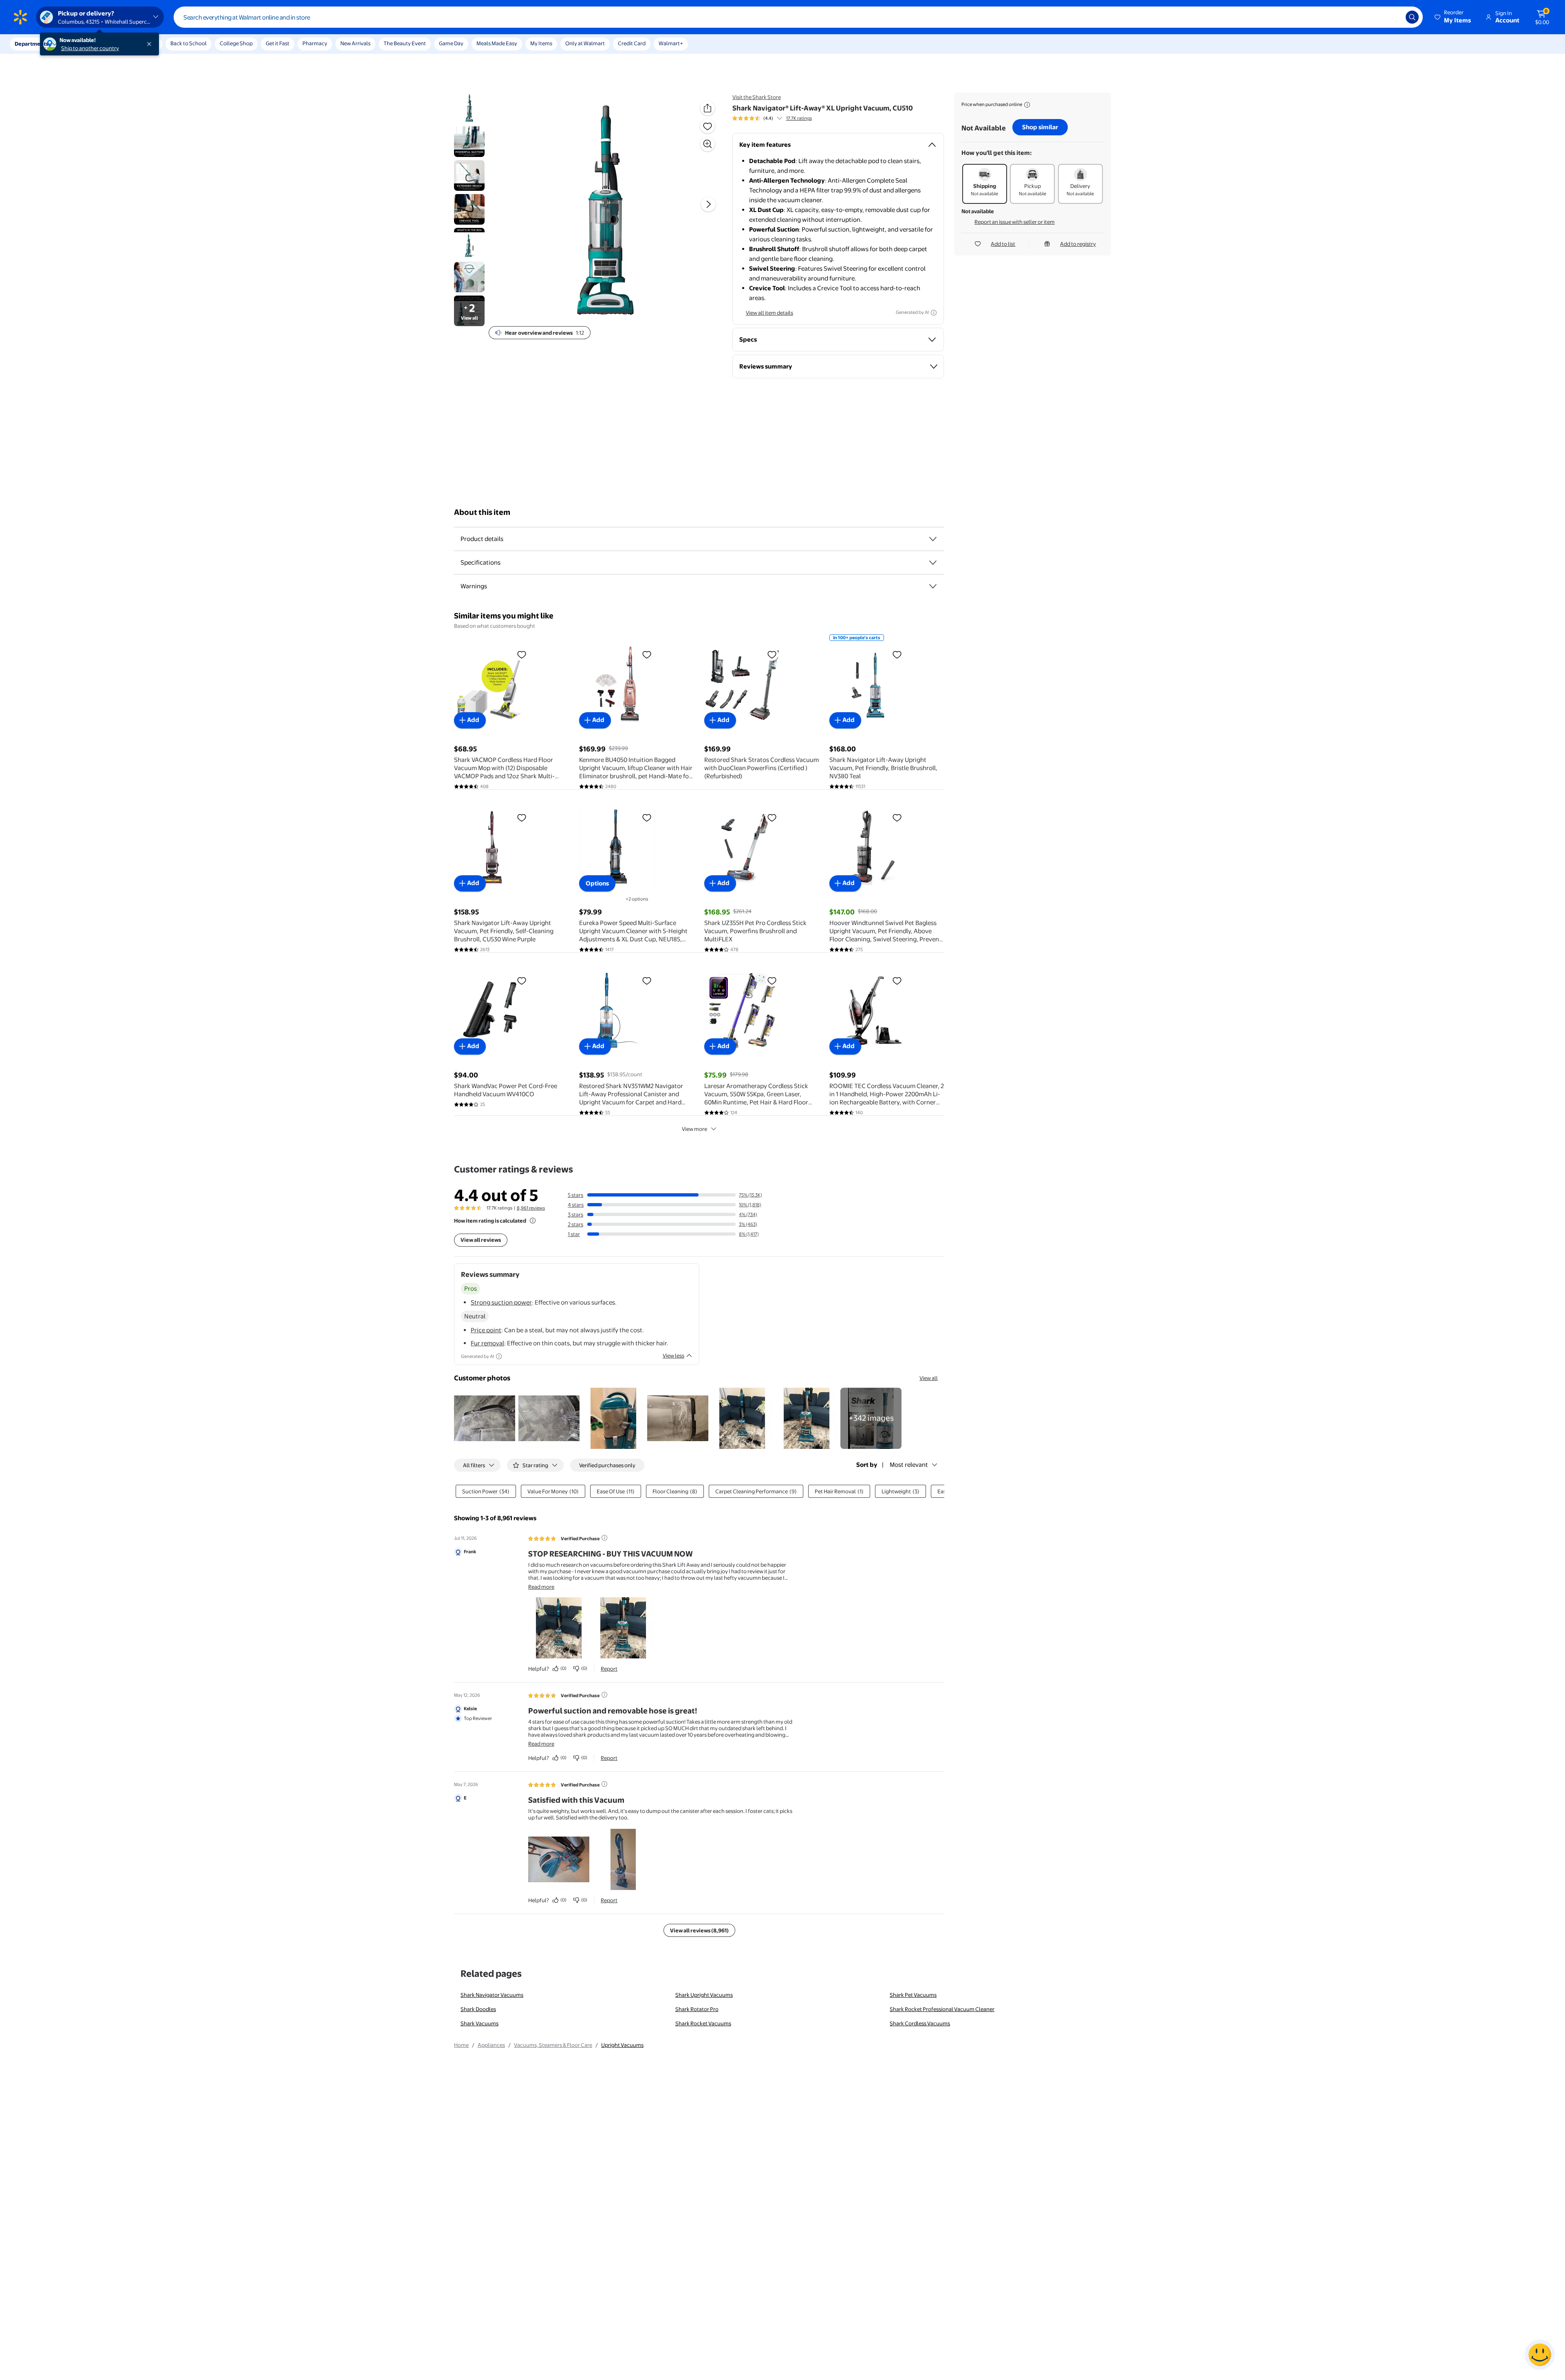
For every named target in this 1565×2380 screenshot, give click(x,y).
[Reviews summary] (780, 118)
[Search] (1412, 17)
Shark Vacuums (479, 2023)
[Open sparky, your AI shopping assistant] (1540, 2355)
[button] (1453, 17)
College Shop (236, 43)
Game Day (451, 43)
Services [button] (82, 44)
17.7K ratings (799, 118)
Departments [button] (31, 44)
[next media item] (708, 204)
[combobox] (798, 17)
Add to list (1003, 244)
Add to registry (1078, 244)
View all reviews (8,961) (699, 1930)
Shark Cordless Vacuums (920, 2023)
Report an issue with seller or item (1015, 222)
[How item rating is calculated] (533, 1221)
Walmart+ (671, 43)
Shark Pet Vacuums (913, 1995)
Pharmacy (315, 43)
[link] (871, 1418)
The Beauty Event (405, 43)
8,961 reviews (531, 1208)
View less (673, 1356)
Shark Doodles (478, 2009)
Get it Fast (278, 43)
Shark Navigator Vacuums (492, 1995)
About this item (482, 512)
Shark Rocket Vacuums (703, 2023)
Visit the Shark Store (757, 97)
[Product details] (933, 539)
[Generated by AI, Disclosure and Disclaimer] (934, 313)
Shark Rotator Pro (697, 2009)
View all (929, 1378)
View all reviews (481, 1240)
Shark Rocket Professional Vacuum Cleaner (942, 2009)
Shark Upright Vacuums (704, 1995)
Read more (541, 1587)
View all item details (769, 313)
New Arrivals (355, 43)
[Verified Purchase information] (604, 1538)
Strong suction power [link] (501, 1302)
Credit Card (632, 43)
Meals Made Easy (497, 43)
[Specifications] (933, 563)
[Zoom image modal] (708, 144)
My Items (541, 43)
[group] (772, 118)
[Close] (151, 44)
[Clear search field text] (1393, 17)
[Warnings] (933, 586)
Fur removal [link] (487, 1343)
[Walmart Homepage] (20, 17)
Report (609, 1669)
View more (694, 1129)
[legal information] (1027, 105)
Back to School (188, 43)
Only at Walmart (585, 43)
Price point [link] (486, 1330)
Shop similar (1040, 127)
